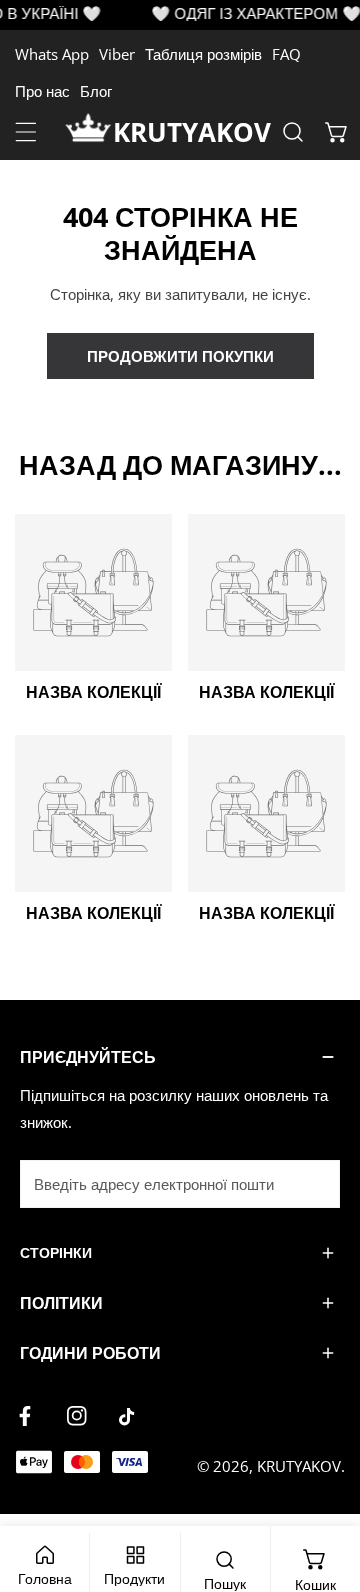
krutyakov (192, 132)
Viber (117, 54)
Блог (96, 91)
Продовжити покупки (180, 356)
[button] (337, 132)
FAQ (286, 54)
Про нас (42, 91)
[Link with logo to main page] (89, 132)
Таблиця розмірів (203, 54)
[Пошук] (293, 132)
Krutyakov (299, 1466)
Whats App (52, 54)
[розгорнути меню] (26, 132)
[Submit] (314, 1183)
